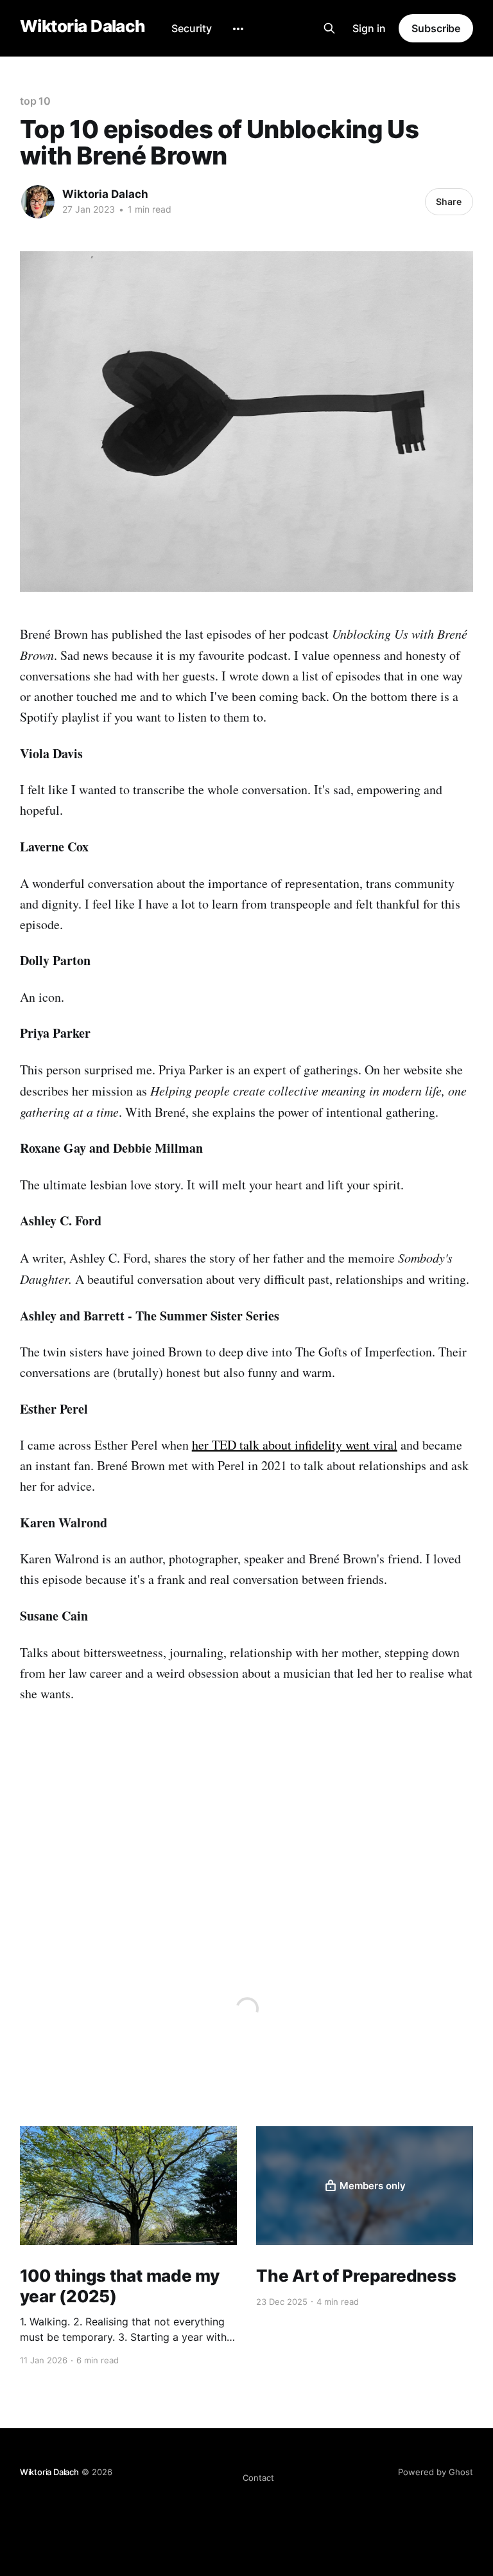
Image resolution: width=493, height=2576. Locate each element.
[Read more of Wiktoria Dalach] (38, 202)
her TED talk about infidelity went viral (295, 1445)
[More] (238, 29)
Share (449, 201)
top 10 (36, 101)
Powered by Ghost (436, 2472)
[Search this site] (329, 28)
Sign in (369, 28)
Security (192, 28)
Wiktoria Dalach (83, 27)
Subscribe (436, 28)
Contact (258, 2478)
